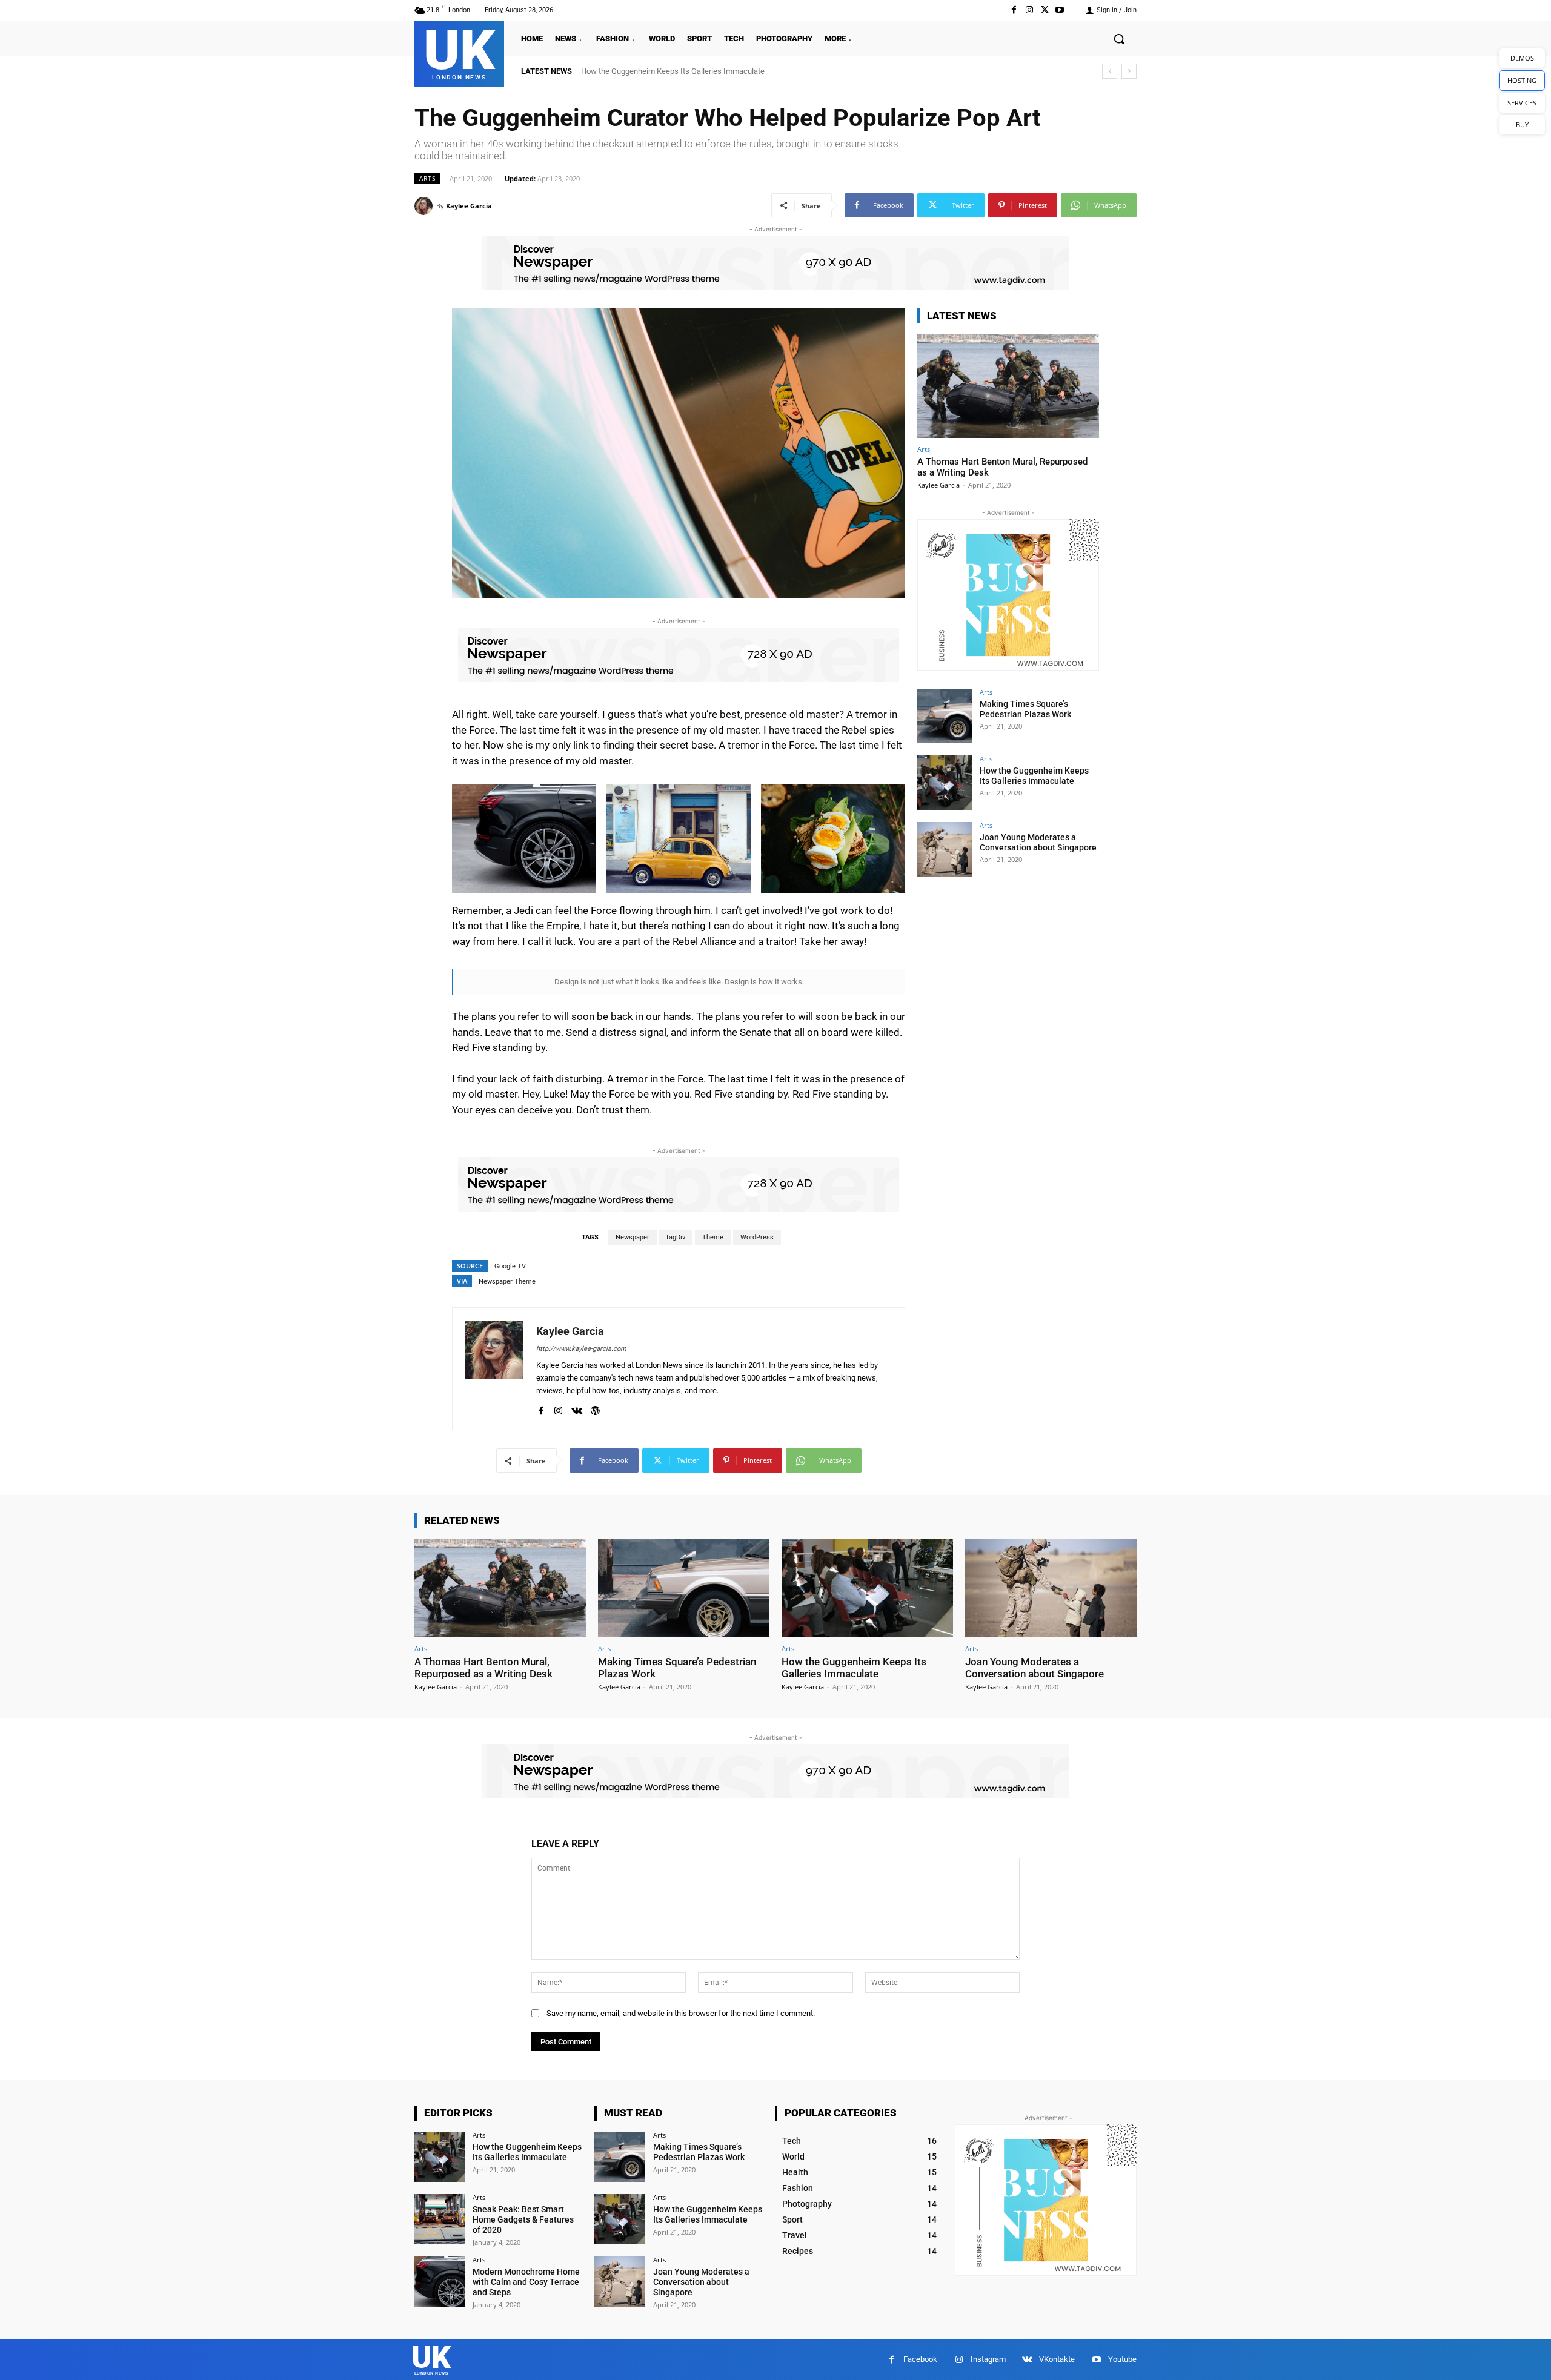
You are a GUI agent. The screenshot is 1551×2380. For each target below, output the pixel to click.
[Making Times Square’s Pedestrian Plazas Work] (945, 716)
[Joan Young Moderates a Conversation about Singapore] (945, 849)
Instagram (988, 2359)
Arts (427, 178)
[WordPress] (595, 1408)
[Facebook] (1014, 10)
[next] (1129, 71)
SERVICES (1522, 103)
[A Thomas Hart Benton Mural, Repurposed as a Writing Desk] (1008, 386)
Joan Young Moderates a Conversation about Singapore (676, 71)
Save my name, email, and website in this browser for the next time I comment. (681, 2013)
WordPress (757, 1237)
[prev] (1110, 71)
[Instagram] (1029, 10)
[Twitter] (1045, 10)
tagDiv (676, 1237)
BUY (1522, 124)
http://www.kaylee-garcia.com (581, 1349)
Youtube (1122, 2359)
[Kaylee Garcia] (425, 206)
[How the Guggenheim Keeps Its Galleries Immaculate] (945, 783)
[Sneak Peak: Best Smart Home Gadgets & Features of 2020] (440, 2219)
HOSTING (1522, 80)
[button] (1119, 39)
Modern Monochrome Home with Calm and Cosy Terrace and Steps (526, 2282)
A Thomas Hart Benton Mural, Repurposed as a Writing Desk (483, 1668)
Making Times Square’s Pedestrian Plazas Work (1025, 709)
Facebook (920, 2359)
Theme (713, 1237)
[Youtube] (1060, 10)
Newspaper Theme (507, 1281)
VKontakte (1057, 2359)
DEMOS (1522, 58)
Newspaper (633, 1237)
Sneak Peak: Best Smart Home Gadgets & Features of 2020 (523, 2219)
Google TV (510, 1266)
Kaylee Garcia (469, 206)
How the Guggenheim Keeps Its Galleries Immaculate (1034, 776)
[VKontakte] (577, 1408)
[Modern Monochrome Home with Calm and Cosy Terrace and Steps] (440, 2282)
